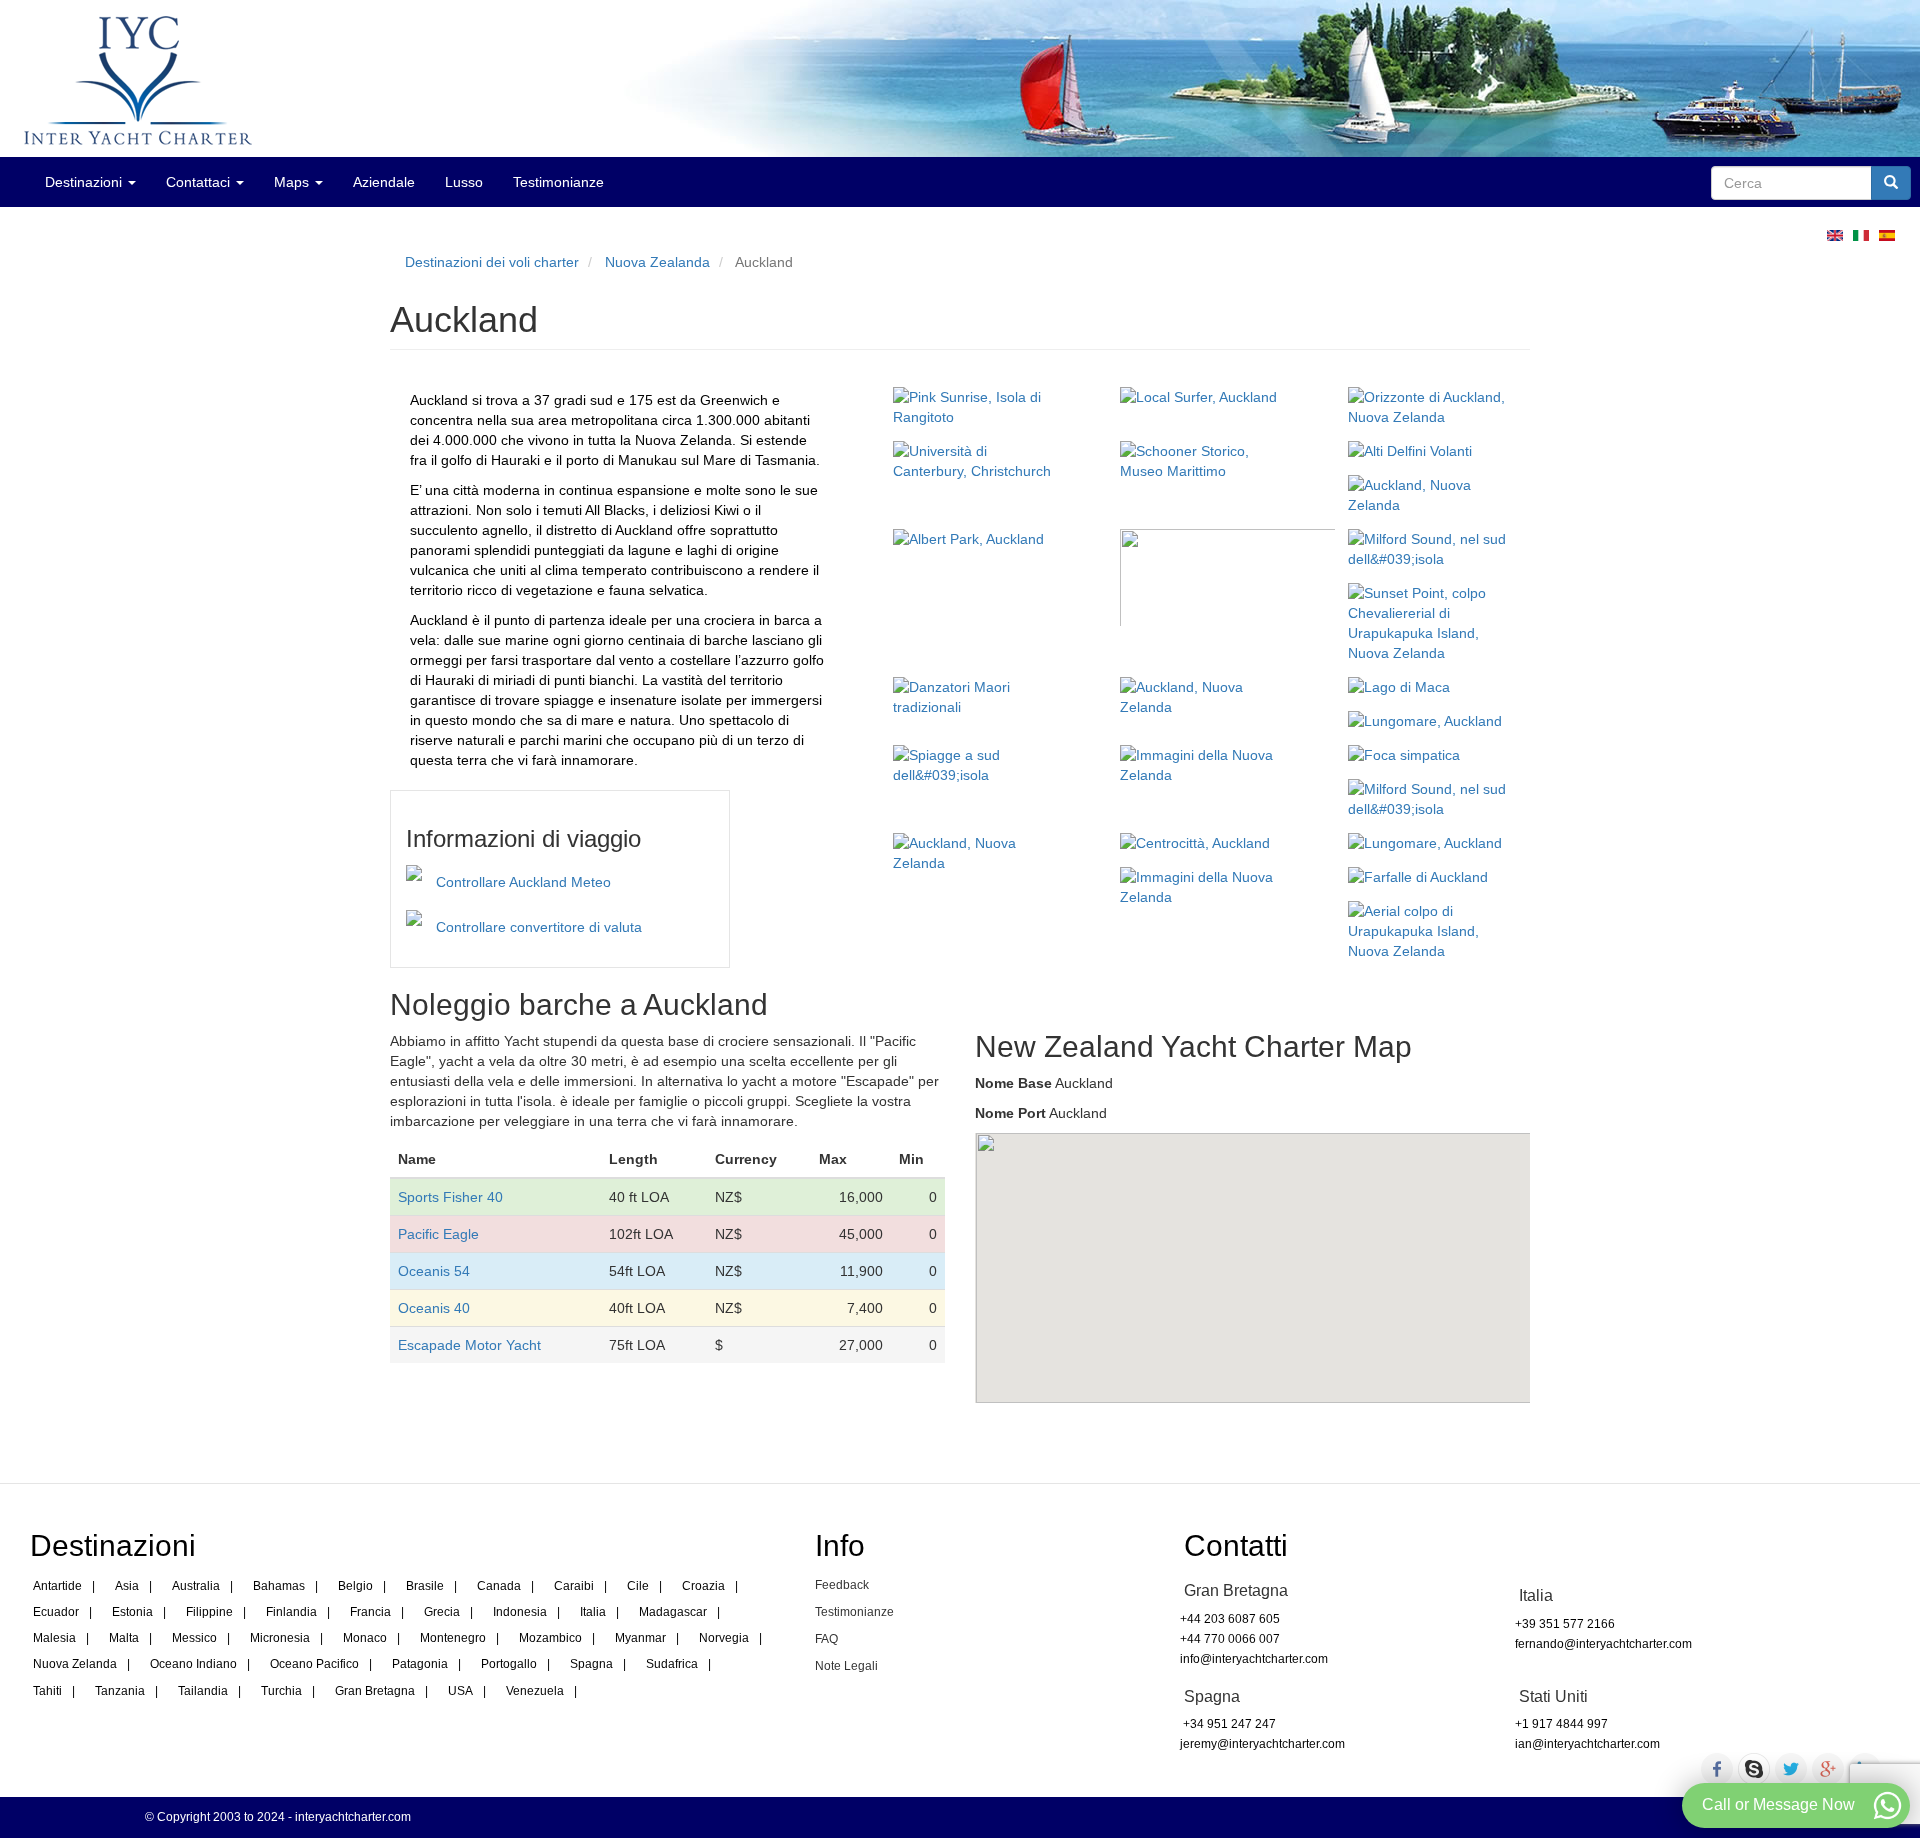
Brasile (425, 1586)
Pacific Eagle (438, 1234)
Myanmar (640, 1638)
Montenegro (453, 1638)
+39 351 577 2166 (1565, 1624)
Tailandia (203, 1691)
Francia (370, 1612)
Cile (638, 1586)
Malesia (54, 1638)
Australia (196, 1586)
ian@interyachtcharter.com (1587, 1744)
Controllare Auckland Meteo (523, 882)
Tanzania (120, 1691)
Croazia (703, 1586)
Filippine (209, 1612)
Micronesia (280, 1638)
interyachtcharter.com (353, 1817)
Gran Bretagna (375, 1691)
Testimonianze (558, 182)
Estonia (132, 1612)
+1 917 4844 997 (1561, 1724)
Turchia (281, 1691)
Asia (127, 1586)
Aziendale (384, 182)
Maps (293, 182)
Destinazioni (85, 182)
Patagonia (420, 1664)
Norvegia (724, 1638)
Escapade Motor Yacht (469, 1345)
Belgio (355, 1586)
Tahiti (47, 1691)
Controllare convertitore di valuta (539, 927)
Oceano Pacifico (314, 1664)
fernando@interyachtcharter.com (1603, 1644)
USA (460, 1691)
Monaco (365, 1638)
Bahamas (279, 1586)
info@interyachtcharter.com (1254, 1659)
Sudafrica (672, 1664)
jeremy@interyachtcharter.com (1262, 1744)
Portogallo (509, 1664)
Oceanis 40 (434, 1308)
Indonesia (520, 1612)
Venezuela (535, 1691)
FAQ (826, 1639)
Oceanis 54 (434, 1271)
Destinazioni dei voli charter (492, 262)
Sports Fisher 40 (450, 1197)
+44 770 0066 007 (1230, 1639)
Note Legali (846, 1666)
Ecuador (56, 1612)
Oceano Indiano (193, 1664)
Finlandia (291, 1612)
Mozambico (550, 1638)
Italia (593, 1612)
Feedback (842, 1585)
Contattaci (200, 182)
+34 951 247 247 (1228, 1724)
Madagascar (673, 1612)
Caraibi (574, 1586)
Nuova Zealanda (657, 262)
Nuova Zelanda (75, 1664)
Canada (499, 1586)
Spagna (591, 1664)
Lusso (464, 182)
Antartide (57, 1586)
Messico (194, 1638)
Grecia (442, 1612)
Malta (124, 1638)
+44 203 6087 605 (1230, 1619)
